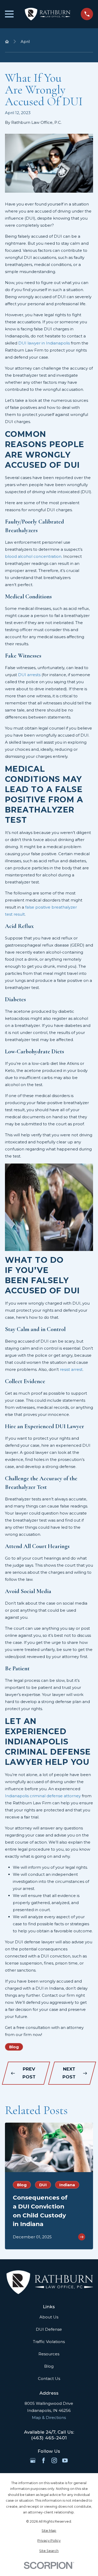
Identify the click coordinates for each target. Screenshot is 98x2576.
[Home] (47, 14)
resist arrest (71, 1369)
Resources (49, 2354)
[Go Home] (7, 41)
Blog (14, 2047)
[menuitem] (49, 2531)
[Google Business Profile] (33, 2460)
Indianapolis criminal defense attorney (43, 1796)
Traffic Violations (49, 2342)
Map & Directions (49, 2418)
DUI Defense (49, 2329)
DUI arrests (29, 675)
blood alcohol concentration (33, 556)
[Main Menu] (9, 14)
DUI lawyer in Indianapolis (44, 343)
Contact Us (49, 2379)
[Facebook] (44, 2460)
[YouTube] (65, 2460)
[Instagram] (54, 2460)
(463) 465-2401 (49, 2438)
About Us (49, 2317)
